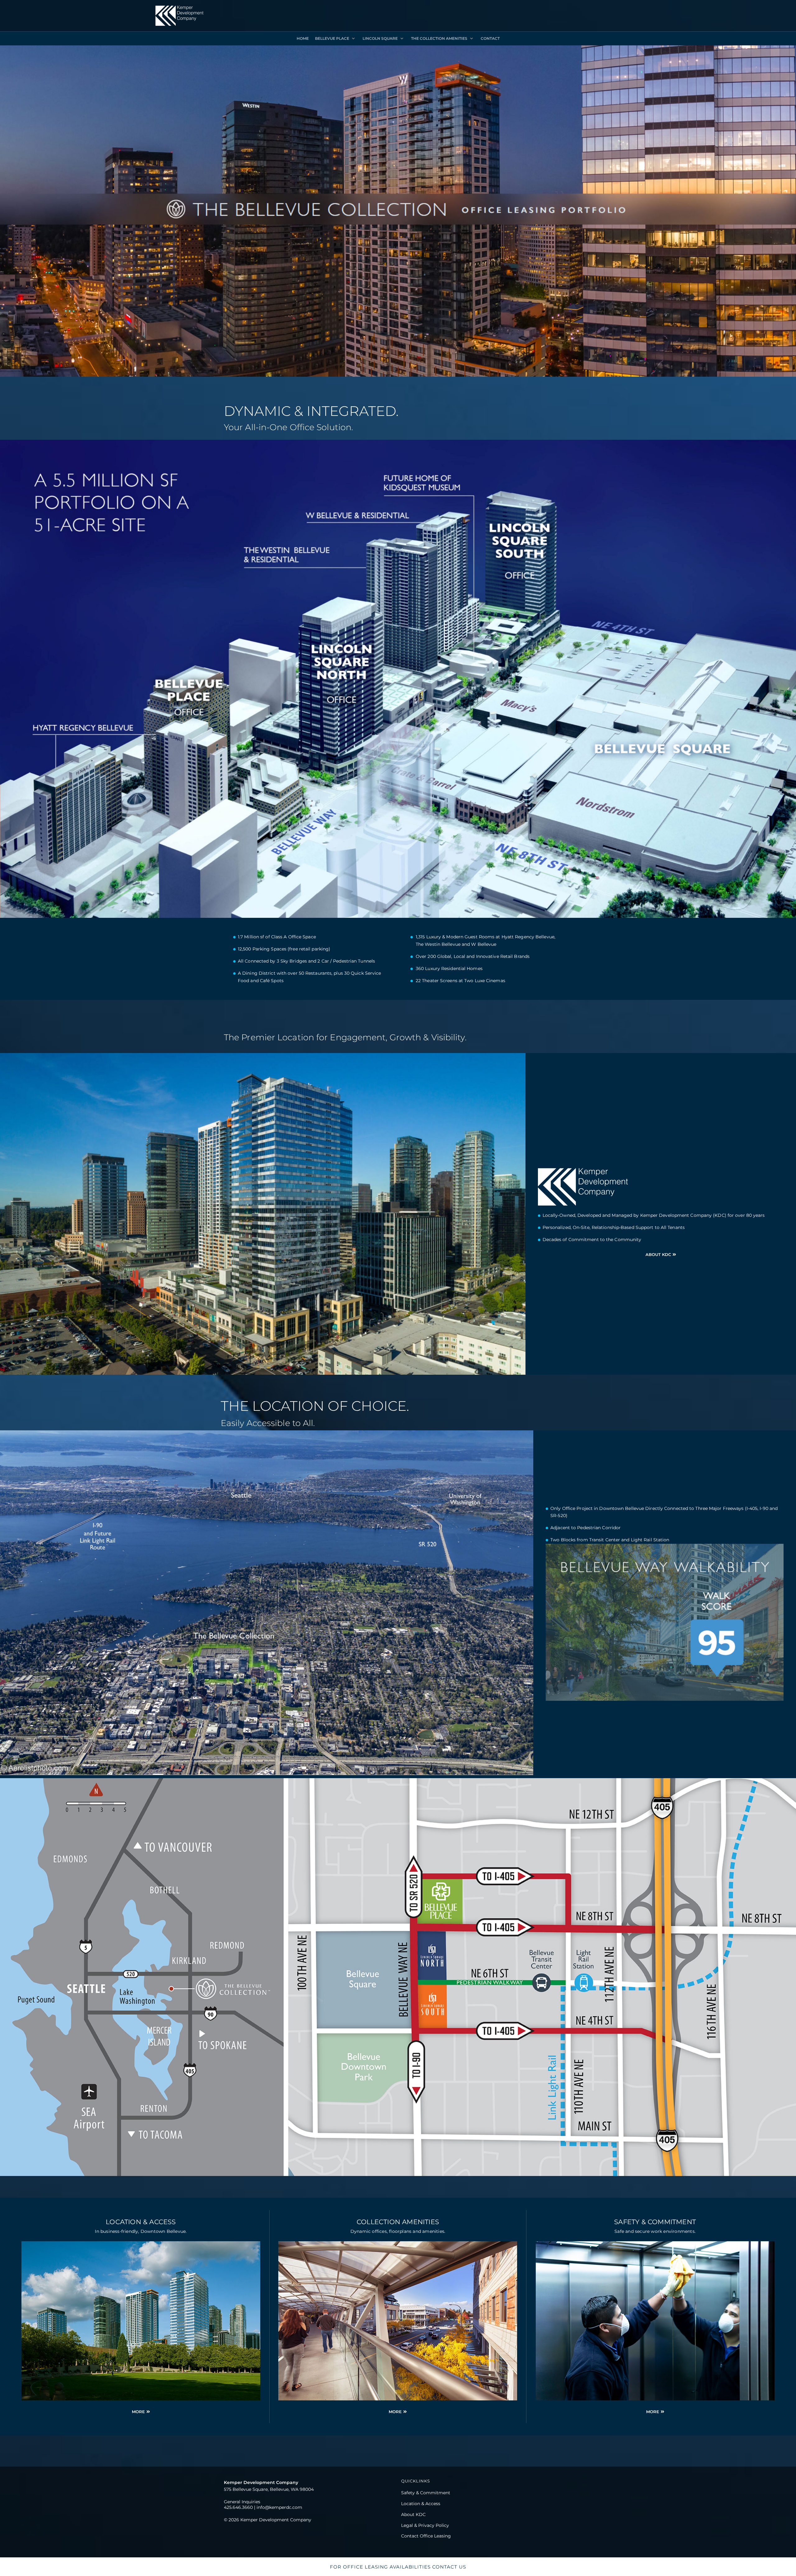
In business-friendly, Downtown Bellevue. (141, 2231)
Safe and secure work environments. (655, 2231)
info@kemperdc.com (279, 2507)
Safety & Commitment (655, 2222)
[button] (336, 39)
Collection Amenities (398, 2222)
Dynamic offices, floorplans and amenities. (398, 2231)
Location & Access (141, 2222)
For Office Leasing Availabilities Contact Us (398, 2567)
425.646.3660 (238, 2507)
